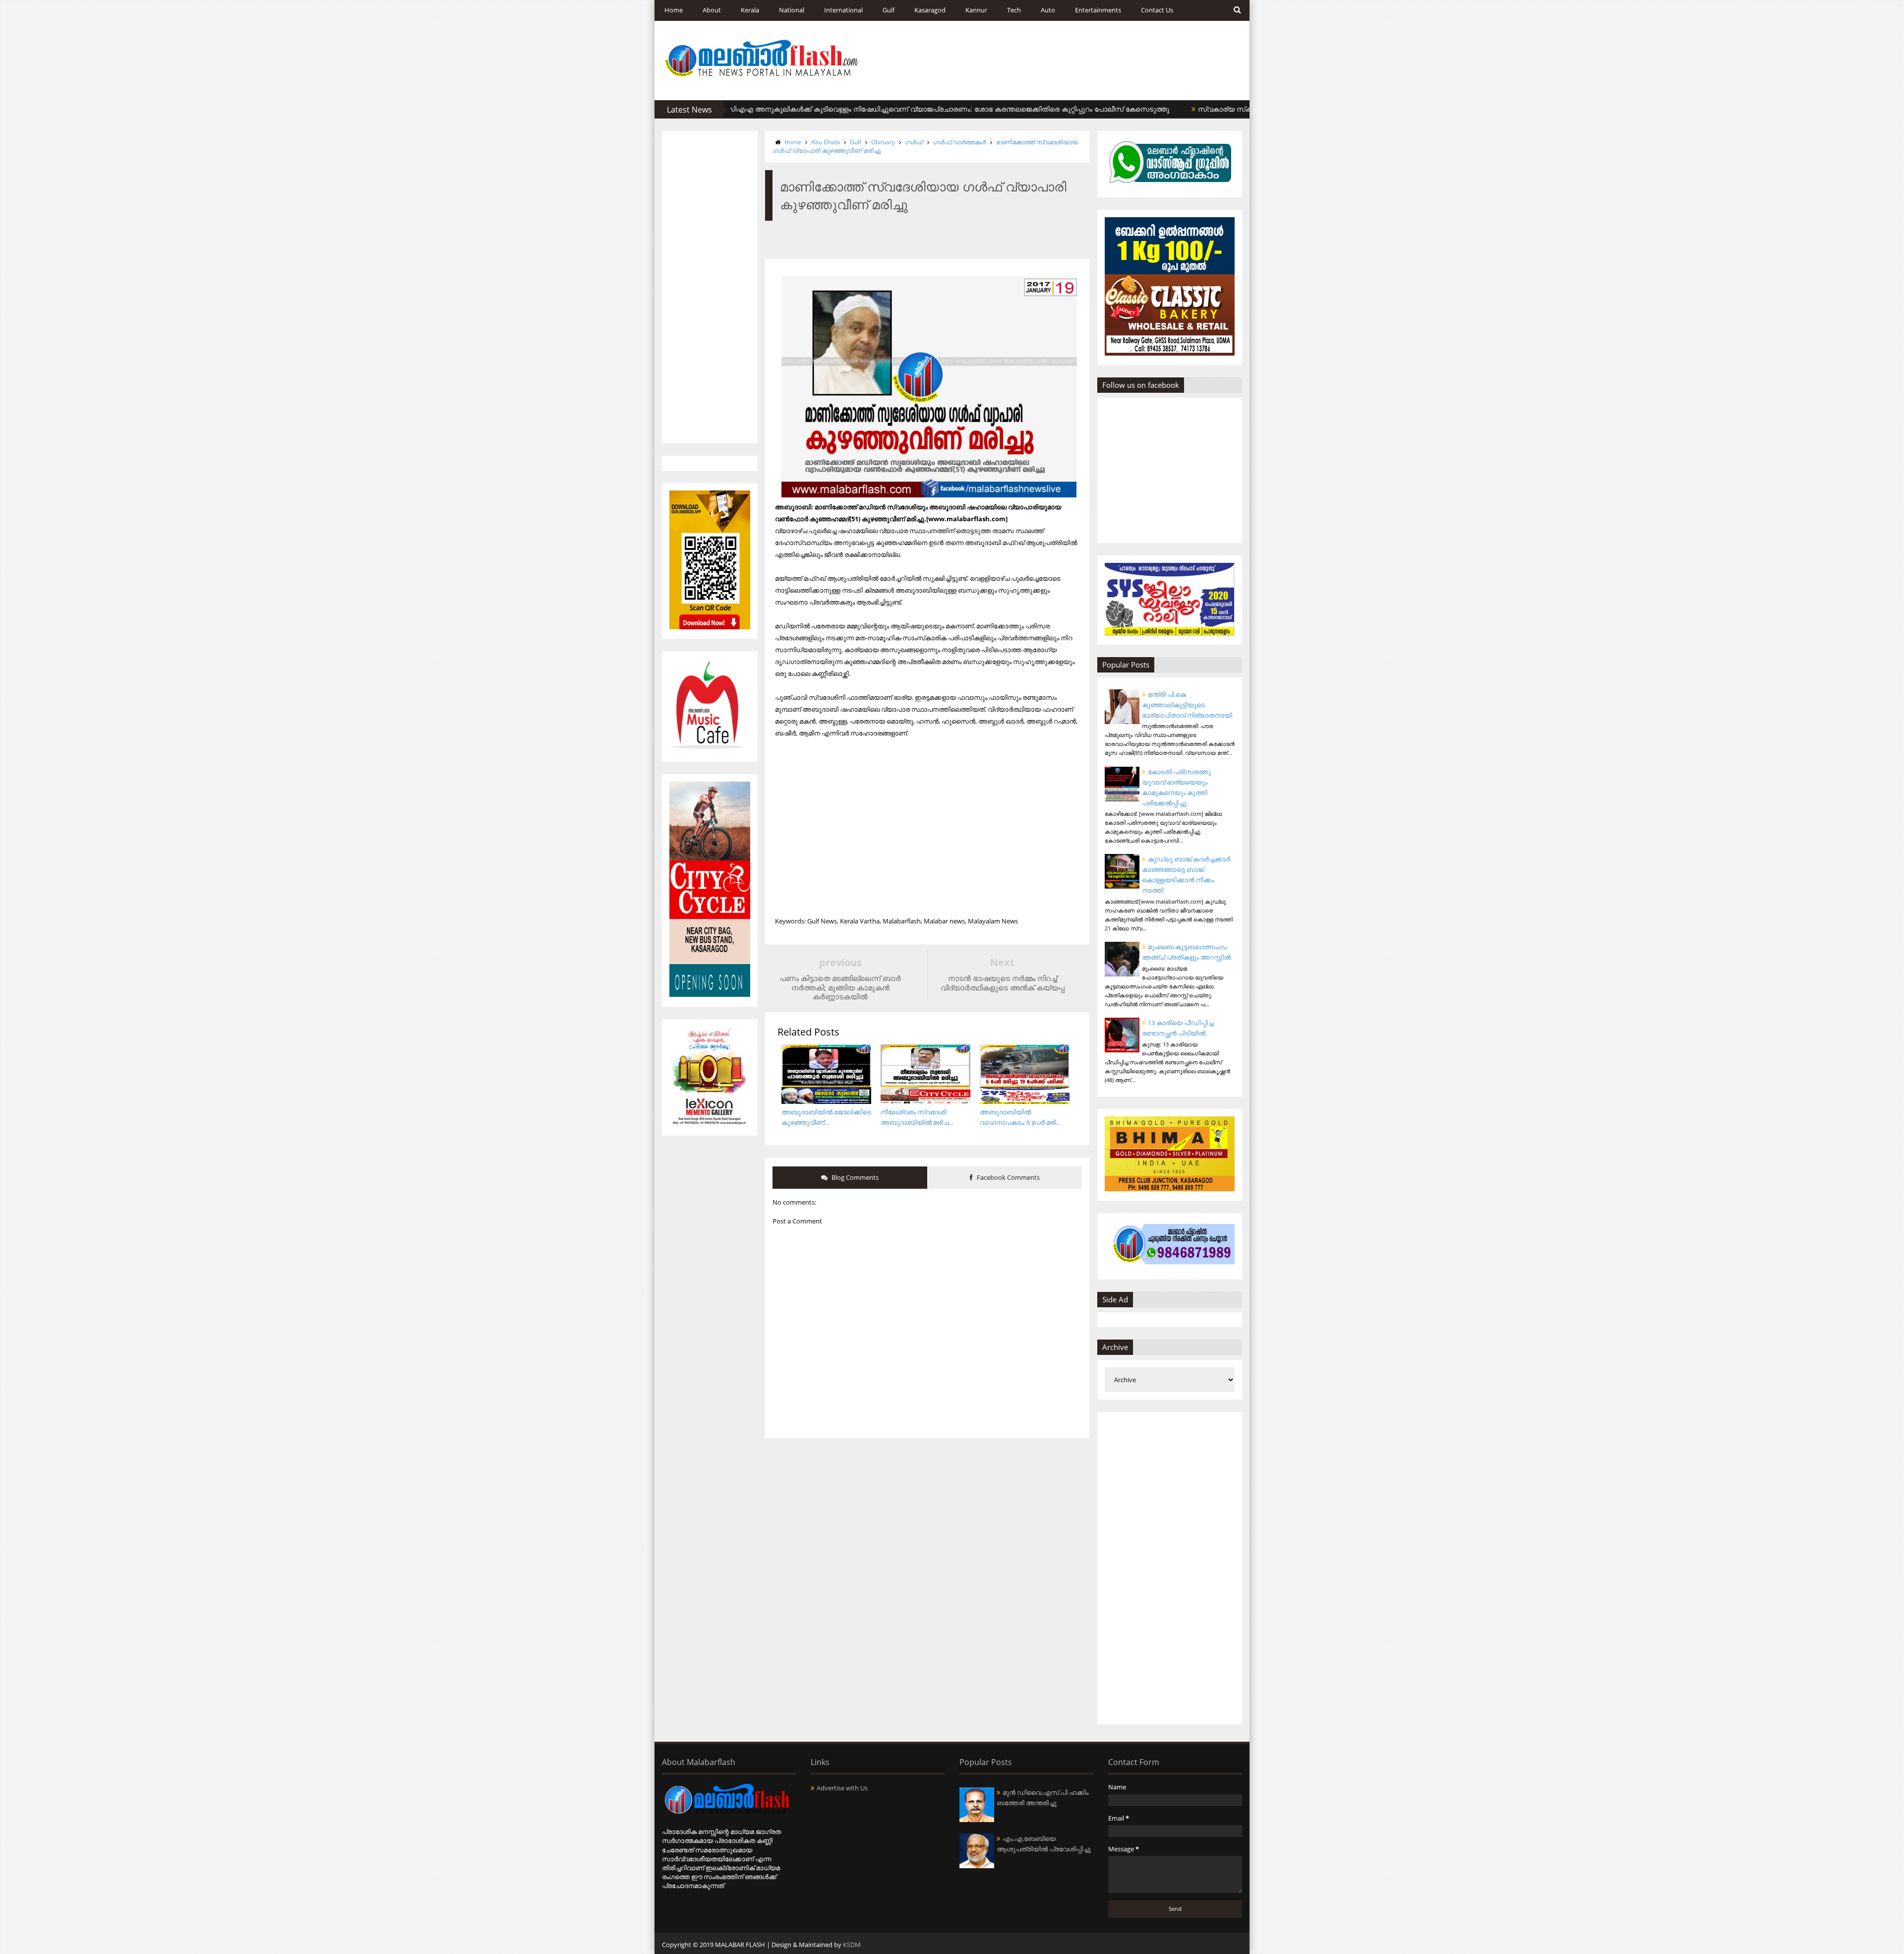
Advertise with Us (842, 1788)
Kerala (750, 10)
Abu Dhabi (826, 142)
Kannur (976, 10)
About (712, 10)
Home (674, 10)
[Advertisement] (710, 287)
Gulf (889, 10)
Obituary (883, 142)
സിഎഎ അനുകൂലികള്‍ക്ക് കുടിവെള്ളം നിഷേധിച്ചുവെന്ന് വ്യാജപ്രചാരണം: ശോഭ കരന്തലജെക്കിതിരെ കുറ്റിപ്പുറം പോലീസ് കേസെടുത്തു (870, 109)
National (792, 10)
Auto (1048, 10)
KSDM (852, 1945)
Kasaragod (930, 10)
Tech (1014, 10)
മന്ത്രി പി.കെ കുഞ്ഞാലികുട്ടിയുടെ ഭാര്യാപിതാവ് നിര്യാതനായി (1187, 705)
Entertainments (1098, 10)
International (843, 10)
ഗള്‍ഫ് (914, 142)
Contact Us (1157, 10)
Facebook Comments (1008, 1177)
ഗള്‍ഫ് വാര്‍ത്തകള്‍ (960, 142)
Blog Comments (854, 1177)
